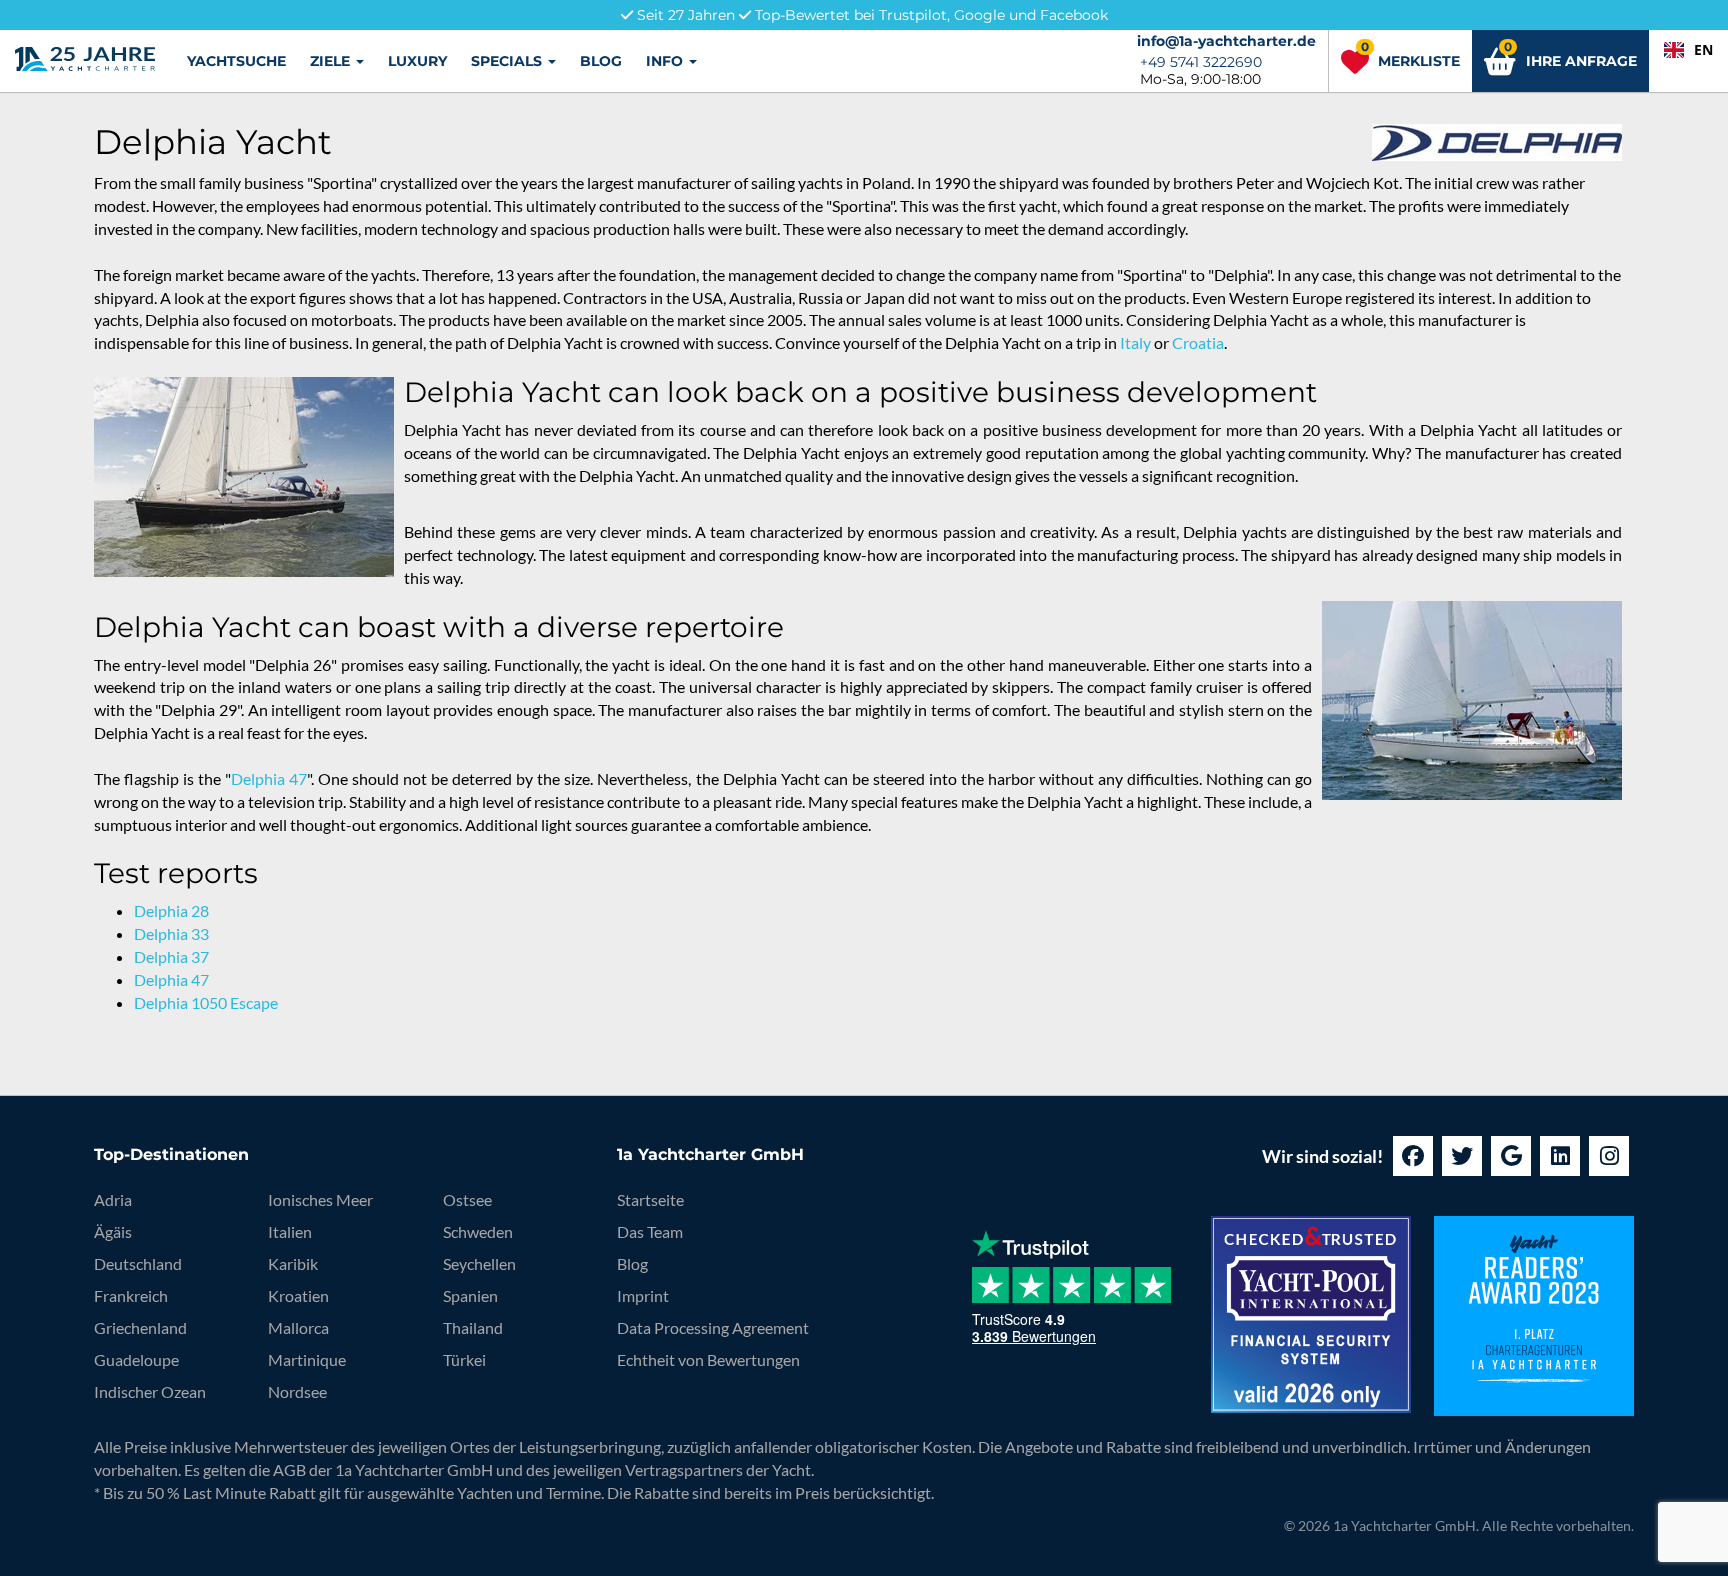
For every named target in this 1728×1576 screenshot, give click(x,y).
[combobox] (1688, 50)
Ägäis (113, 1231)
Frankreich (131, 1295)
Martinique (307, 1359)
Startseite (650, 1199)
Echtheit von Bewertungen (708, 1359)
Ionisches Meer (320, 1199)
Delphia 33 (171, 933)
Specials (508, 61)
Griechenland (140, 1327)
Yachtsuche (236, 61)
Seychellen (479, 1263)
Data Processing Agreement (713, 1327)
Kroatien (298, 1295)
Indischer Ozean (150, 1391)
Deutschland (138, 1263)
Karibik (293, 1263)
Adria (113, 1199)
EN (1703, 49)
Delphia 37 (171, 956)
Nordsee (297, 1391)
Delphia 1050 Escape (206, 1002)
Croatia (1198, 342)
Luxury (417, 61)
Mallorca (298, 1327)
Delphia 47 (269, 778)
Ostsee (467, 1199)
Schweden (478, 1231)
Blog (601, 61)
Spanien (470, 1295)
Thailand (473, 1327)
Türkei (464, 1359)
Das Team (650, 1231)
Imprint (643, 1295)
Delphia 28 (171, 910)
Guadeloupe (136, 1359)
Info (666, 61)
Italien (290, 1231)
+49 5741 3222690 (1201, 62)
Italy (1135, 342)
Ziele (332, 61)
